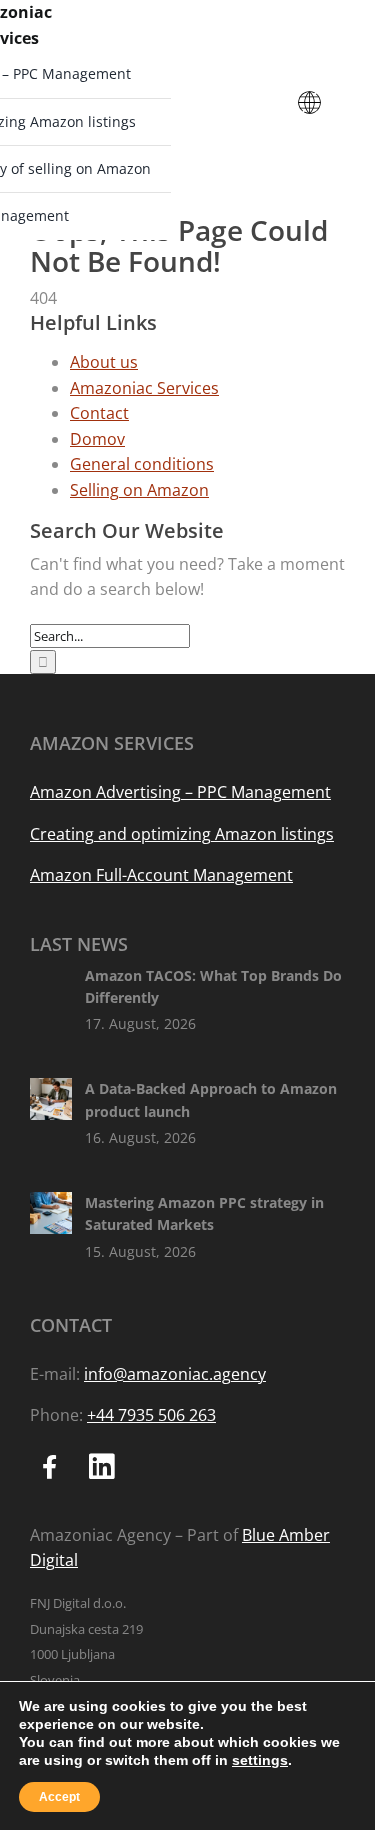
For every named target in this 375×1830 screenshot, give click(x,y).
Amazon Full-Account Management (161, 875)
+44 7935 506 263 (151, 1415)
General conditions (142, 464)
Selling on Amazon (139, 490)
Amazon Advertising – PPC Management (180, 792)
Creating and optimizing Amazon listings (182, 834)
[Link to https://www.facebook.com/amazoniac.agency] (50, 1467)
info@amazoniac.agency (175, 1374)
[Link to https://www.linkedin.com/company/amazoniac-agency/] (102, 1467)
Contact (99, 413)
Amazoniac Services (144, 388)
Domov (97, 439)
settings (260, 1760)
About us (104, 362)
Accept (59, 1797)
